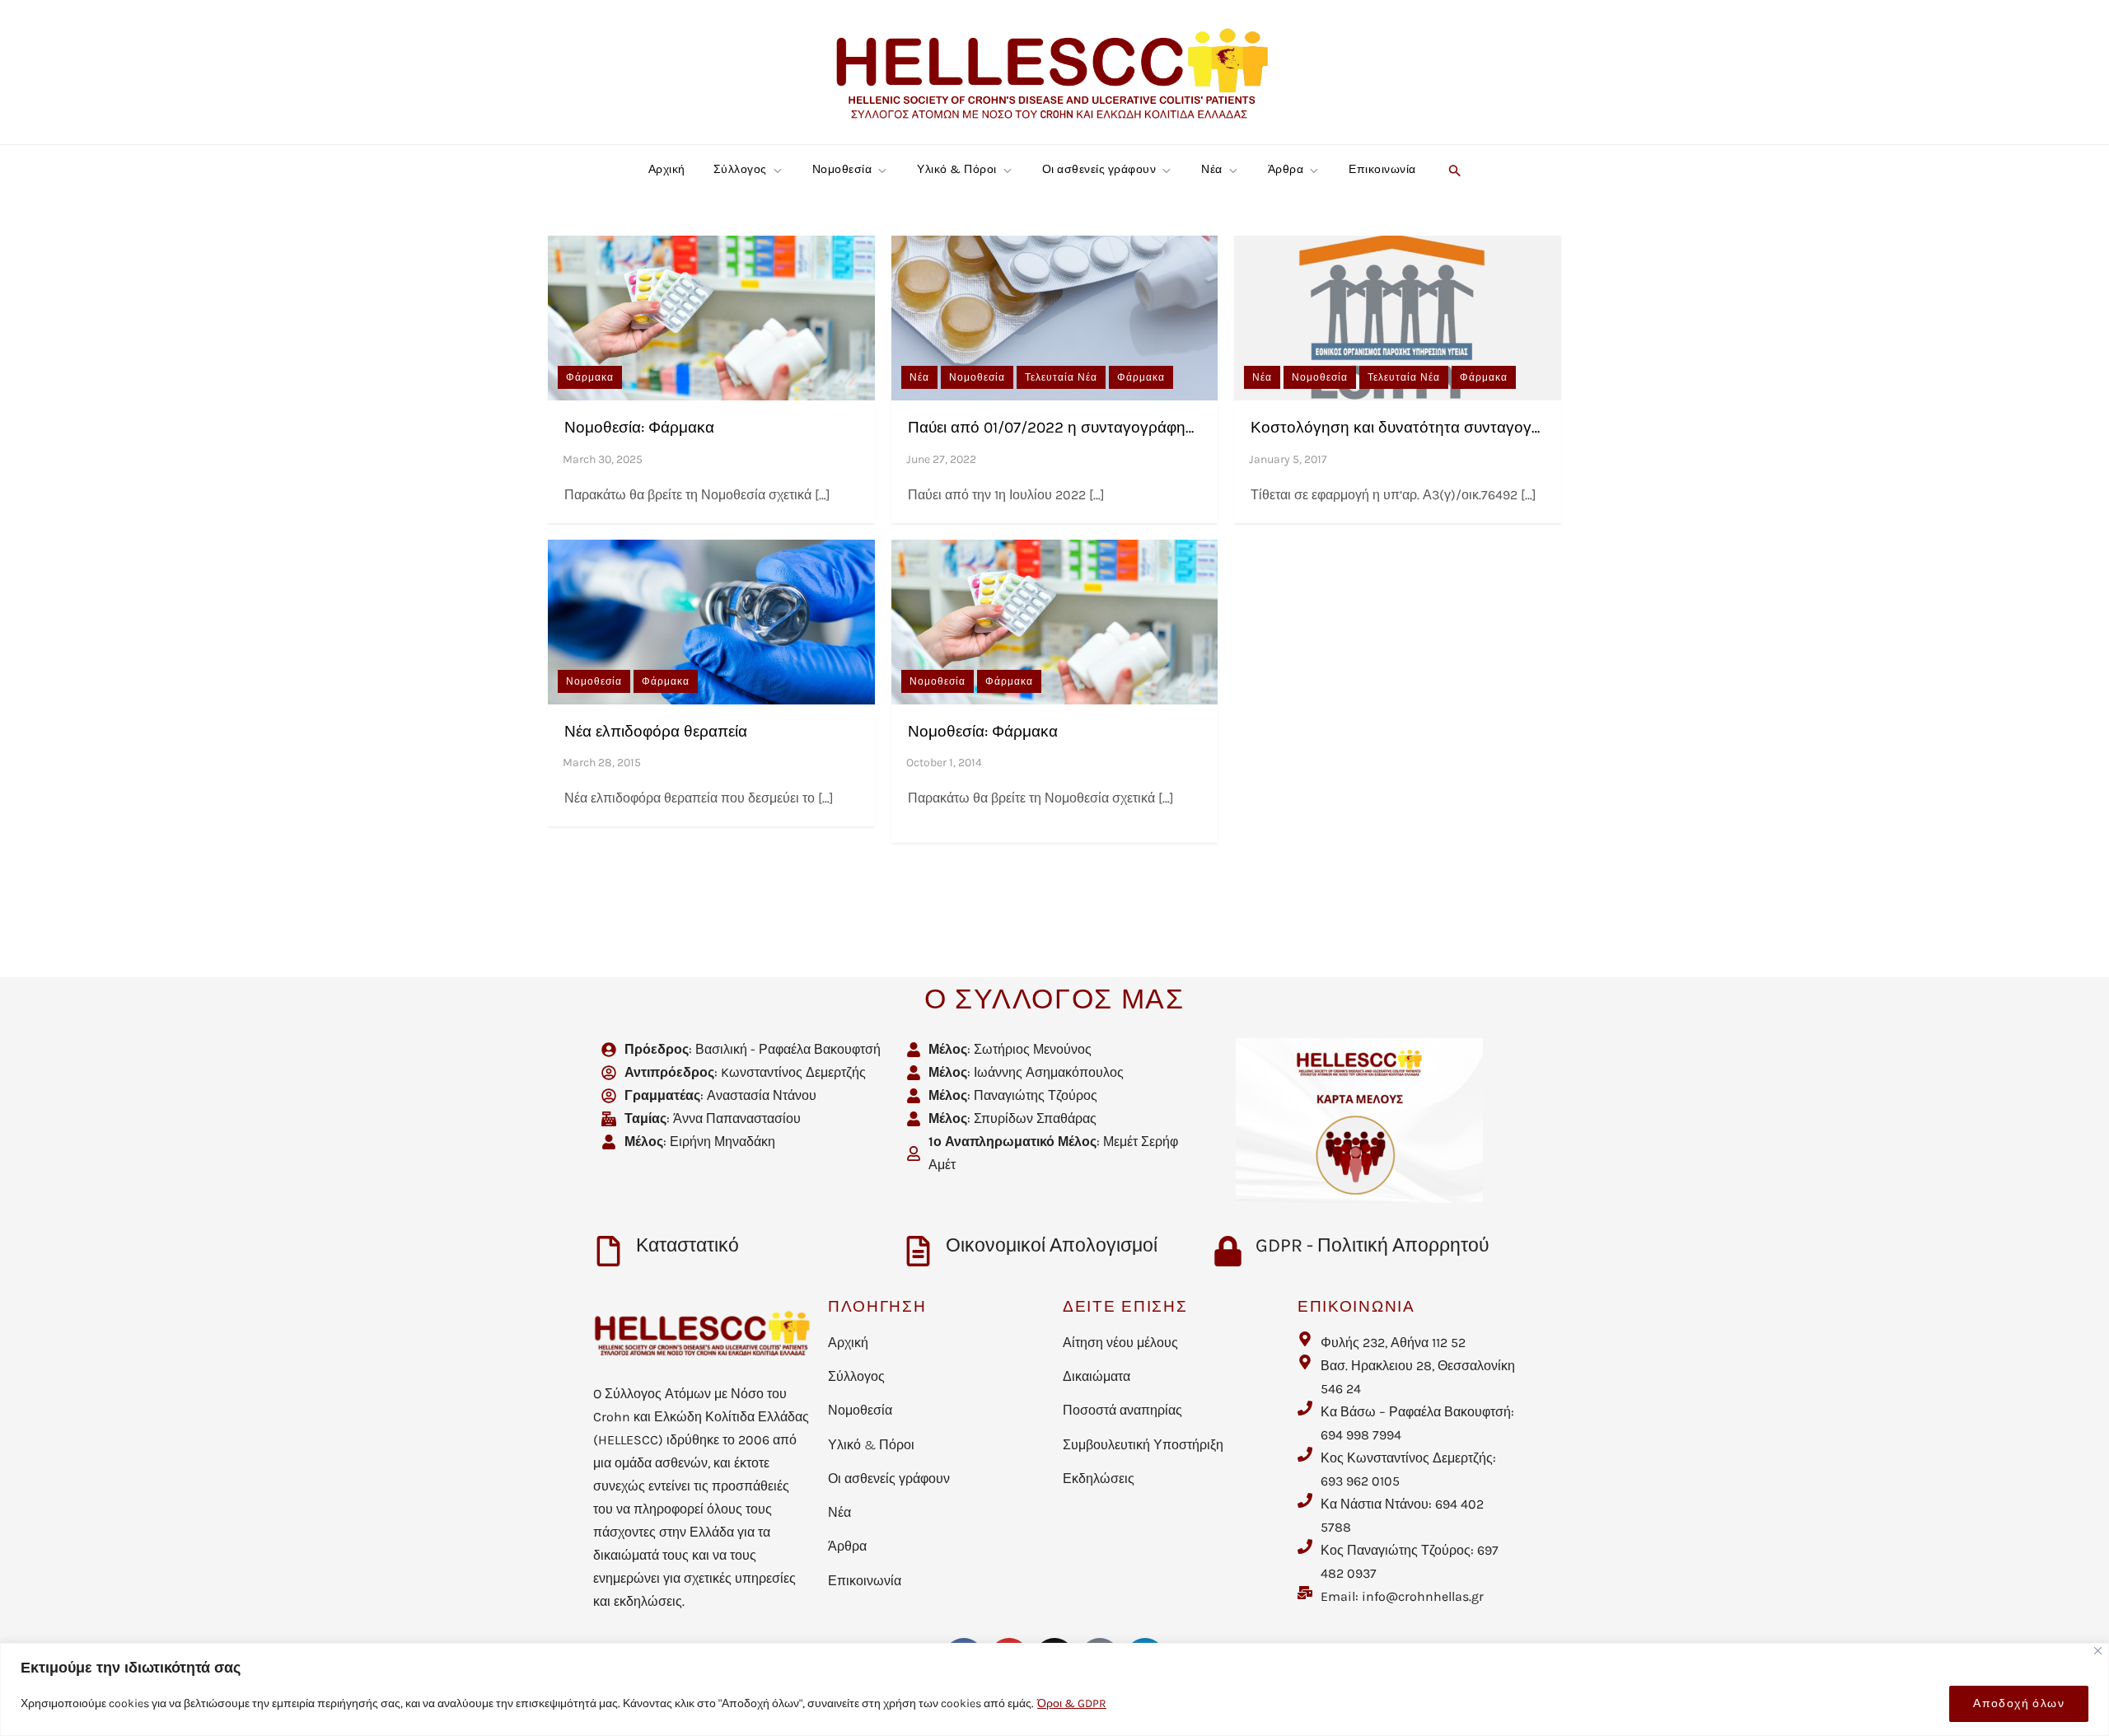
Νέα (1212, 169)
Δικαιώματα (1097, 1376)
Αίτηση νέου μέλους (1120, 1343)
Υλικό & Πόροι (957, 169)
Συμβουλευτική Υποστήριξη (1143, 1445)
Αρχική (667, 169)
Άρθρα (1286, 169)
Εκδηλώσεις (1099, 1479)
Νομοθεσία (842, 169)
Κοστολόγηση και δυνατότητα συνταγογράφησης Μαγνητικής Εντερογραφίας (1521, 428)
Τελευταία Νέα (1061, 377)
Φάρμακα (590, 377)
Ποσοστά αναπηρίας (1122, 1410)
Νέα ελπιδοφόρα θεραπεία (656, 732)
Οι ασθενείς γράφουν (1099, 169)
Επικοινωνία (1382, 169)
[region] (1054, 1689)
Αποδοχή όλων (2019, 1703)
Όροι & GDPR (1072, 1703)
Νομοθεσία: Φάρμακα (639, 428)
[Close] (2098, 1651)
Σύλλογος (740, 169)
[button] (1453, 170)
